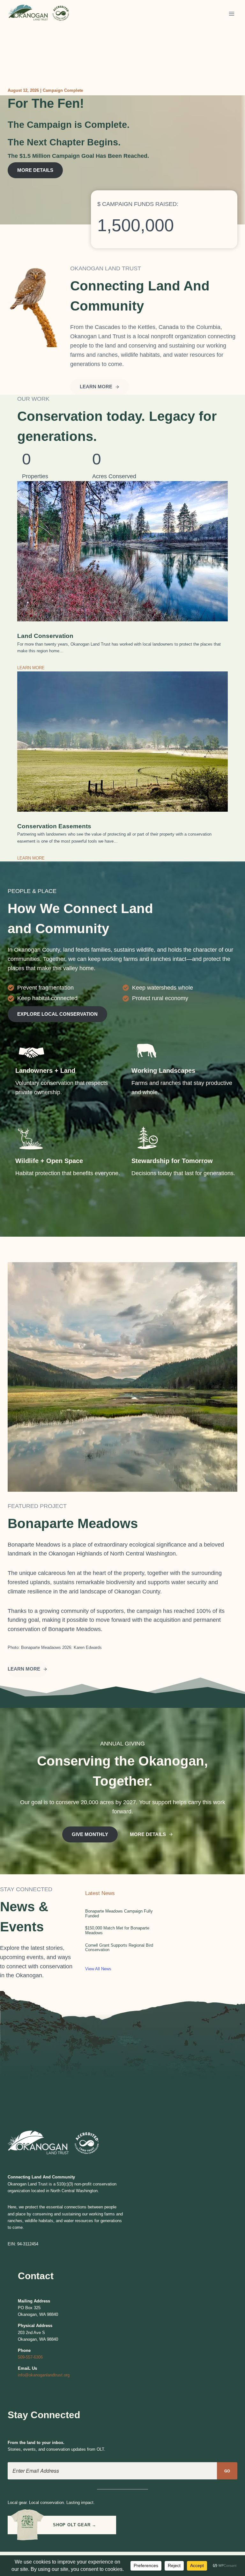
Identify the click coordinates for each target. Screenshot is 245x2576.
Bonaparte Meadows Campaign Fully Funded (119, 1914)
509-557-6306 (30, 2357)
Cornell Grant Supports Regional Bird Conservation (119, 1948)
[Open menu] (231, 14)
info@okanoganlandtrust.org (44, 2375)
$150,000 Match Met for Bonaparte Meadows (117, 1930)
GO (227, 2471)
